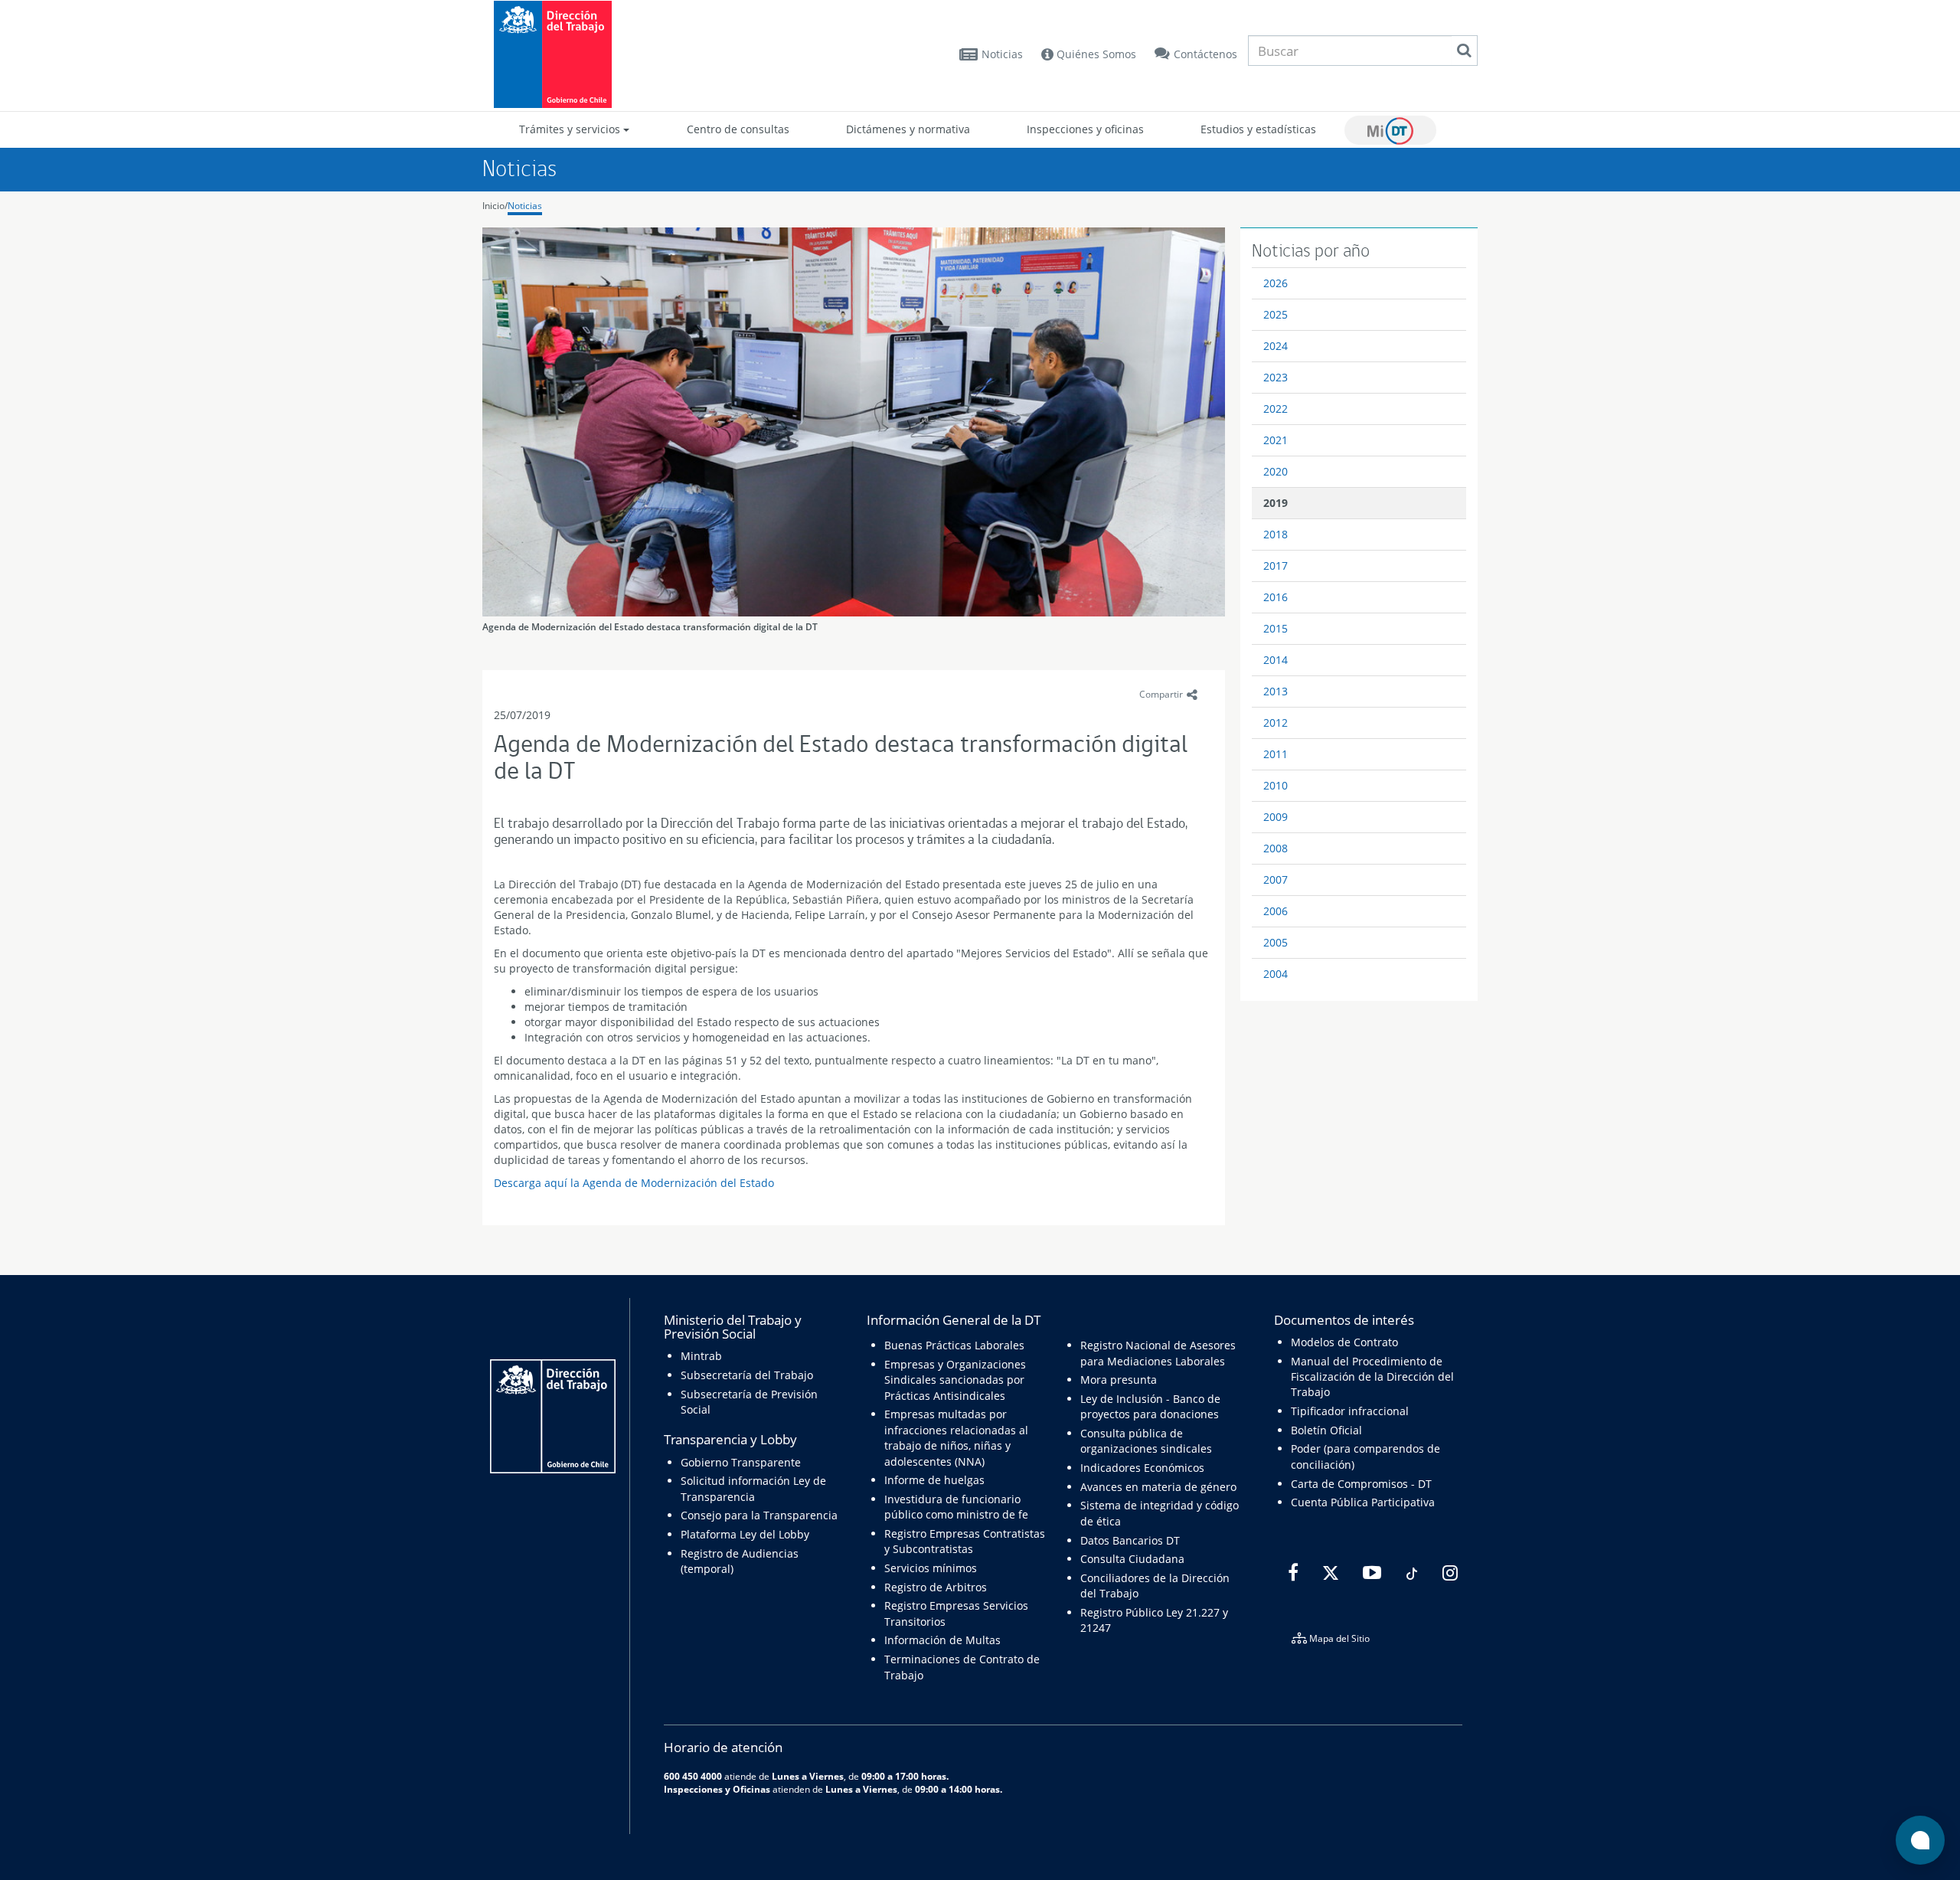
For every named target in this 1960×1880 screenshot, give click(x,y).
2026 (1276, 283)
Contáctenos (1205, 54)
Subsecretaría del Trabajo (747, 1375)
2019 (1276, 503)
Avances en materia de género (1158, 1487)
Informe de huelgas (934, 1480)
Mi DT (1390, 130)
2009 (1276, 817)
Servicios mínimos (931, 1568)
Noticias (1002, 54)
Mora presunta (1119, 1380)
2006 (1276, 911)
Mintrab (701, 1356)
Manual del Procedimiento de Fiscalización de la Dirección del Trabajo (1372, 1377)
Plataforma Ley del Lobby (745, 1534)
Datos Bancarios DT (1130, 1540)
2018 (1276, 534)
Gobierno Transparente (741, 1462)
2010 (1276, 785)
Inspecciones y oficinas (1085, 129)
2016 (1276, 597)
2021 (1276, 440)
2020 (1276, 471)
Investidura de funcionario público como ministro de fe (956, 1507)
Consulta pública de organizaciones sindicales (1146, 1441)
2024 (1276, 346)
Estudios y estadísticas (1258, 129)
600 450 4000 (693, 1776)
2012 (1276, 723)
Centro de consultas (738, 129)
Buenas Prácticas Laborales (954, 1345)
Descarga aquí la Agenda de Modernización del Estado (634, 1183)
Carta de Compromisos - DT (1361, 1484)
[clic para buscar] (1464, 51)
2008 (1276, 848)
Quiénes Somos (1095, 54)
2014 (1276, 660)
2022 (1276, 409)
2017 (1276, 566)
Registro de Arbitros (936, 1587)
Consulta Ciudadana (1132, 1559)
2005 (1276, 942)
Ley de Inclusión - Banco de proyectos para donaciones (1150, 1406)
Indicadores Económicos (1142, 1468)
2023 (1276, 377)
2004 (1276, 974)
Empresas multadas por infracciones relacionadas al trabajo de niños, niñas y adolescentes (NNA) (956, 1437)
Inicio (493, 206)
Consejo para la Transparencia (759, 1515)
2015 (1276, 628)
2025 (1276, 314)
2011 (1276, 754)
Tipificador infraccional (1350, 1411)
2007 (1276, 880)
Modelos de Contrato (1344, 1342)
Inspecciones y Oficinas (717, 1789)
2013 (1276, 691)
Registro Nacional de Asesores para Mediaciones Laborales (1158, 1353)
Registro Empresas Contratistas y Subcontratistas (965, 1541)
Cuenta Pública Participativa (1363, 1502)
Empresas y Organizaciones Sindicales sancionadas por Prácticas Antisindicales (955, 1380)
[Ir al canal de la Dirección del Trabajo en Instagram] (1448, 1573)
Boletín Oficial (1326, 1430)
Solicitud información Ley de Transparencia (753, 1488)
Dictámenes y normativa (908, 129)
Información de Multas (942, 1640)
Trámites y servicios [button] (571, 129)
